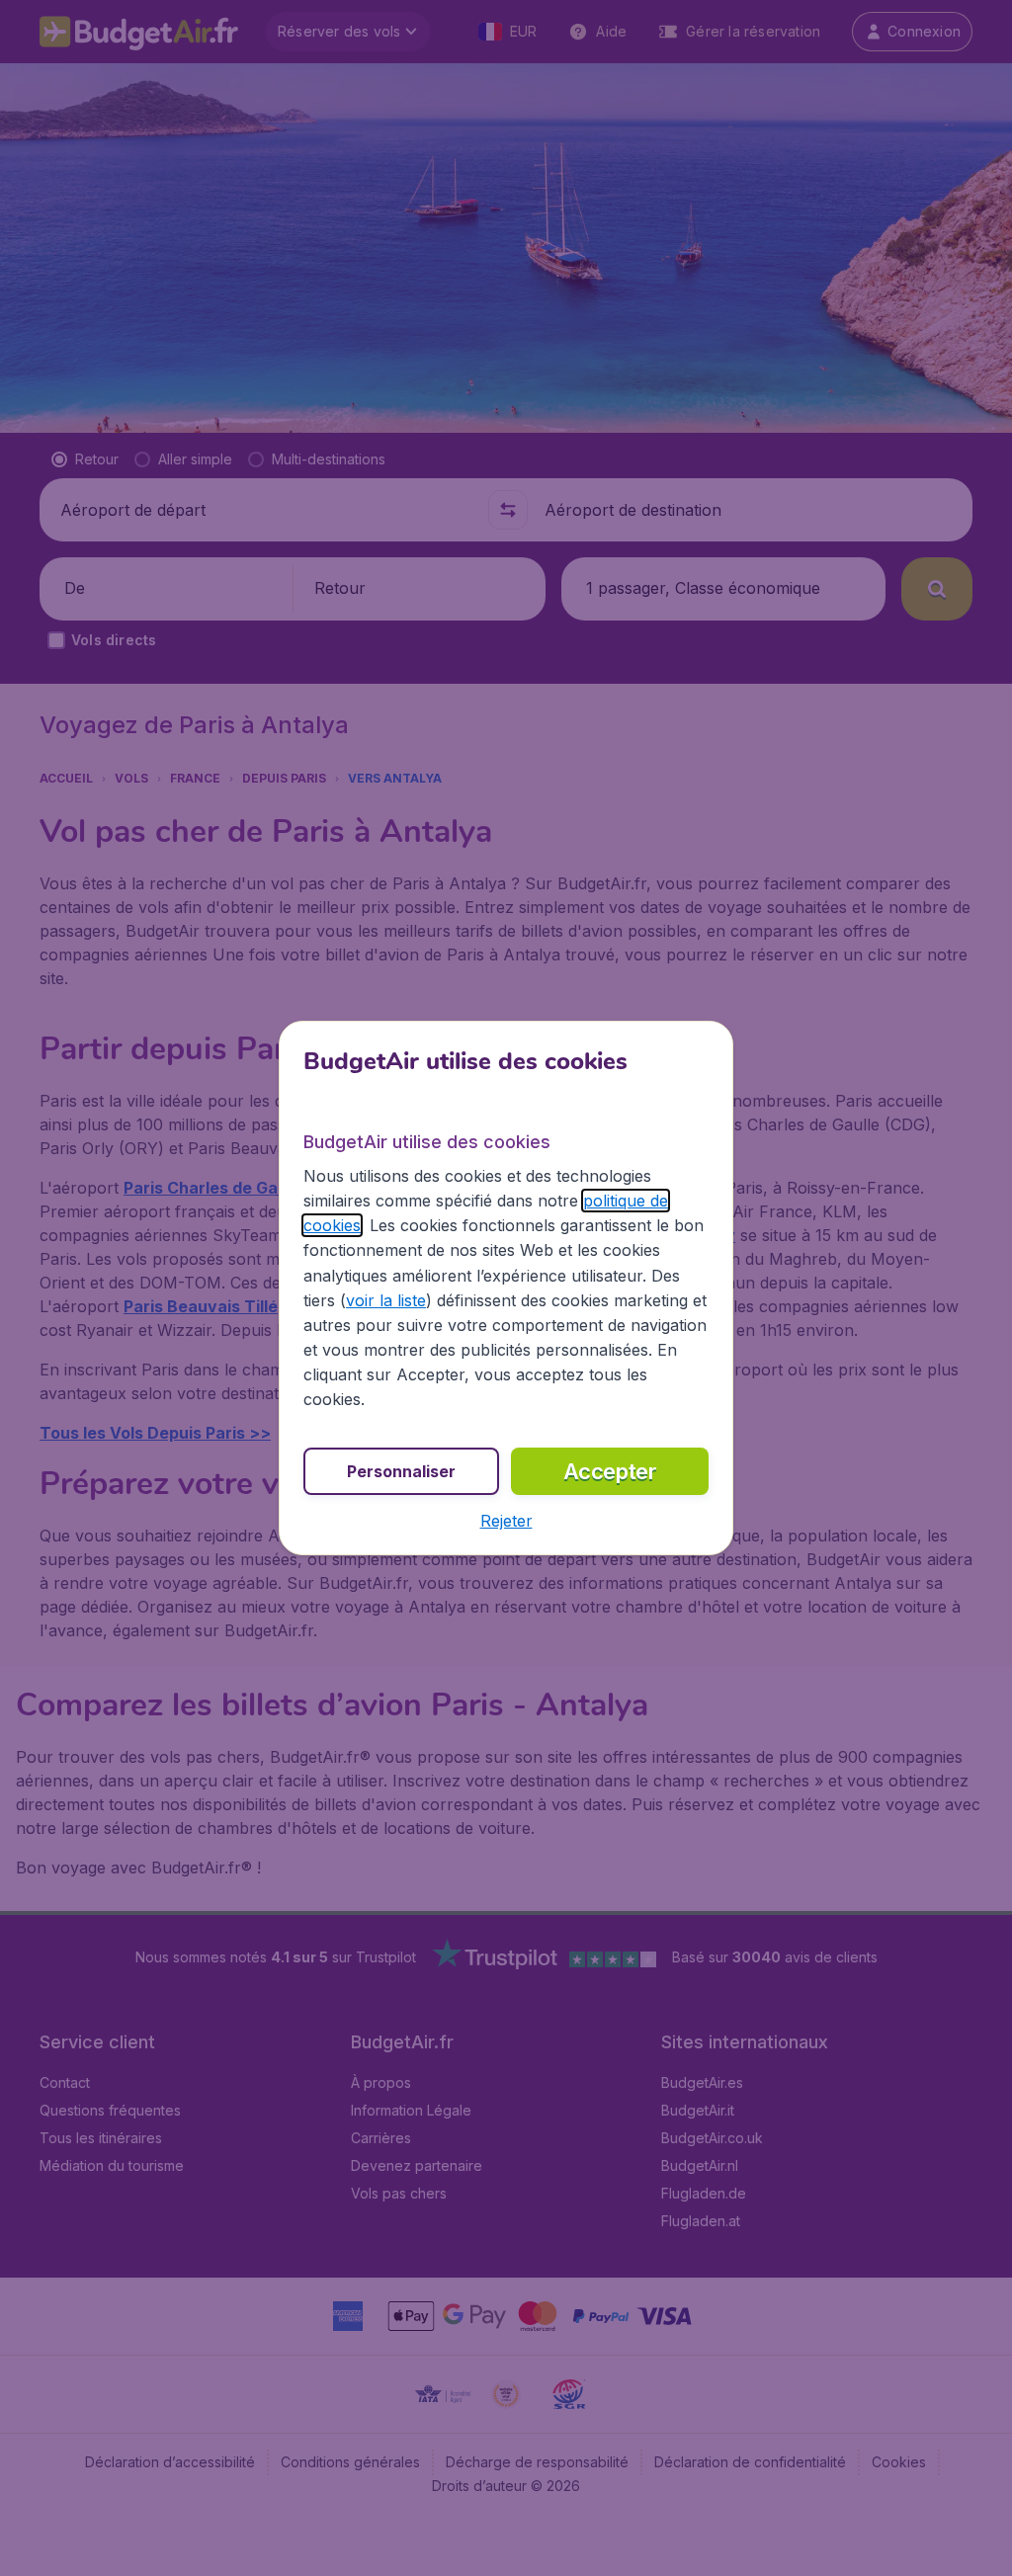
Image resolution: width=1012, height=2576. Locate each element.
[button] (506, 1521)
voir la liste (386, 1300)
